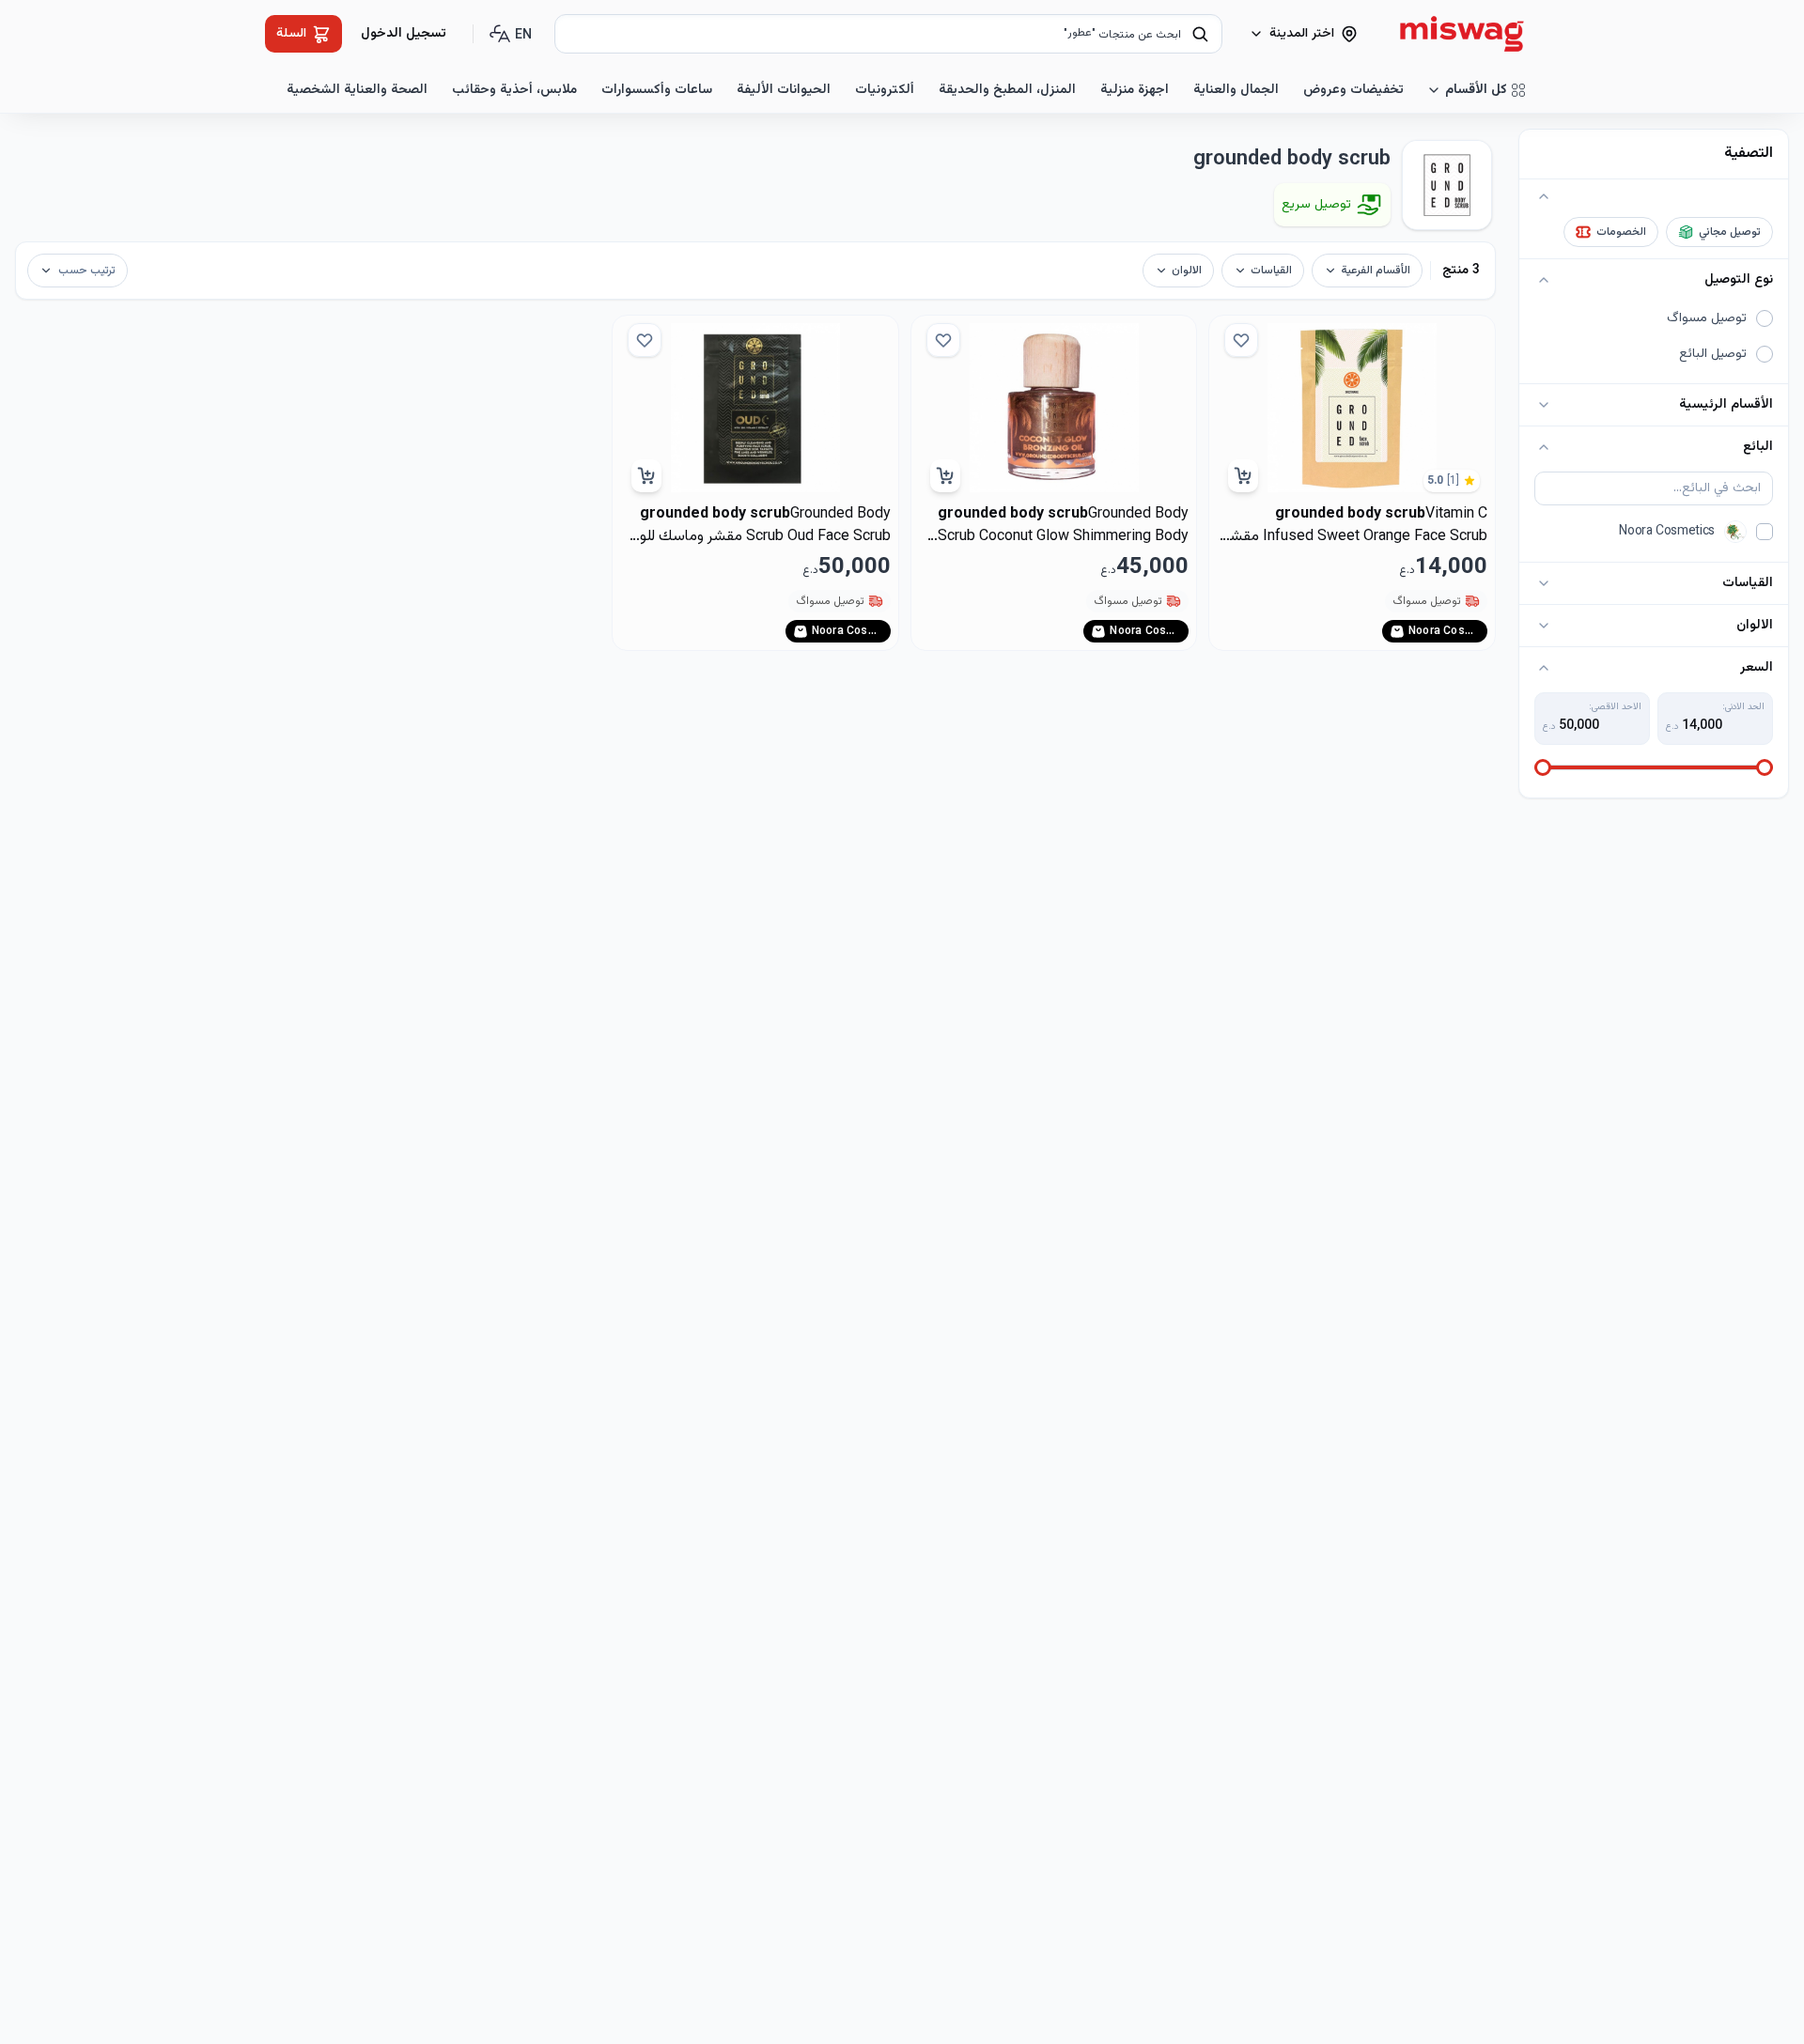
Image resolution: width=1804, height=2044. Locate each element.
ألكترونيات (885, 90)
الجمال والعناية (1236, 90)
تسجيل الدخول (404, 34)
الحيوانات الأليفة (784, 90)
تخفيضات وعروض (1353, 90)
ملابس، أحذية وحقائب (514, 90)
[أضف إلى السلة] (1243, 476)
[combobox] (888, 34)
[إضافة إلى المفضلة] (1241, 340)
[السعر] (1544, 668)
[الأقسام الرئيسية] (1544, 405)
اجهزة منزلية (1135, 90)
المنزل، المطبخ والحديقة (1007, 90)
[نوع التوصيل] (1544, 280)
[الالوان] (1544, 626)
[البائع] (1544, 447)
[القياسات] (1544, 583)
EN (523, 36)
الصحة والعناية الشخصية (357, 90)
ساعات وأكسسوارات (657, 90)
